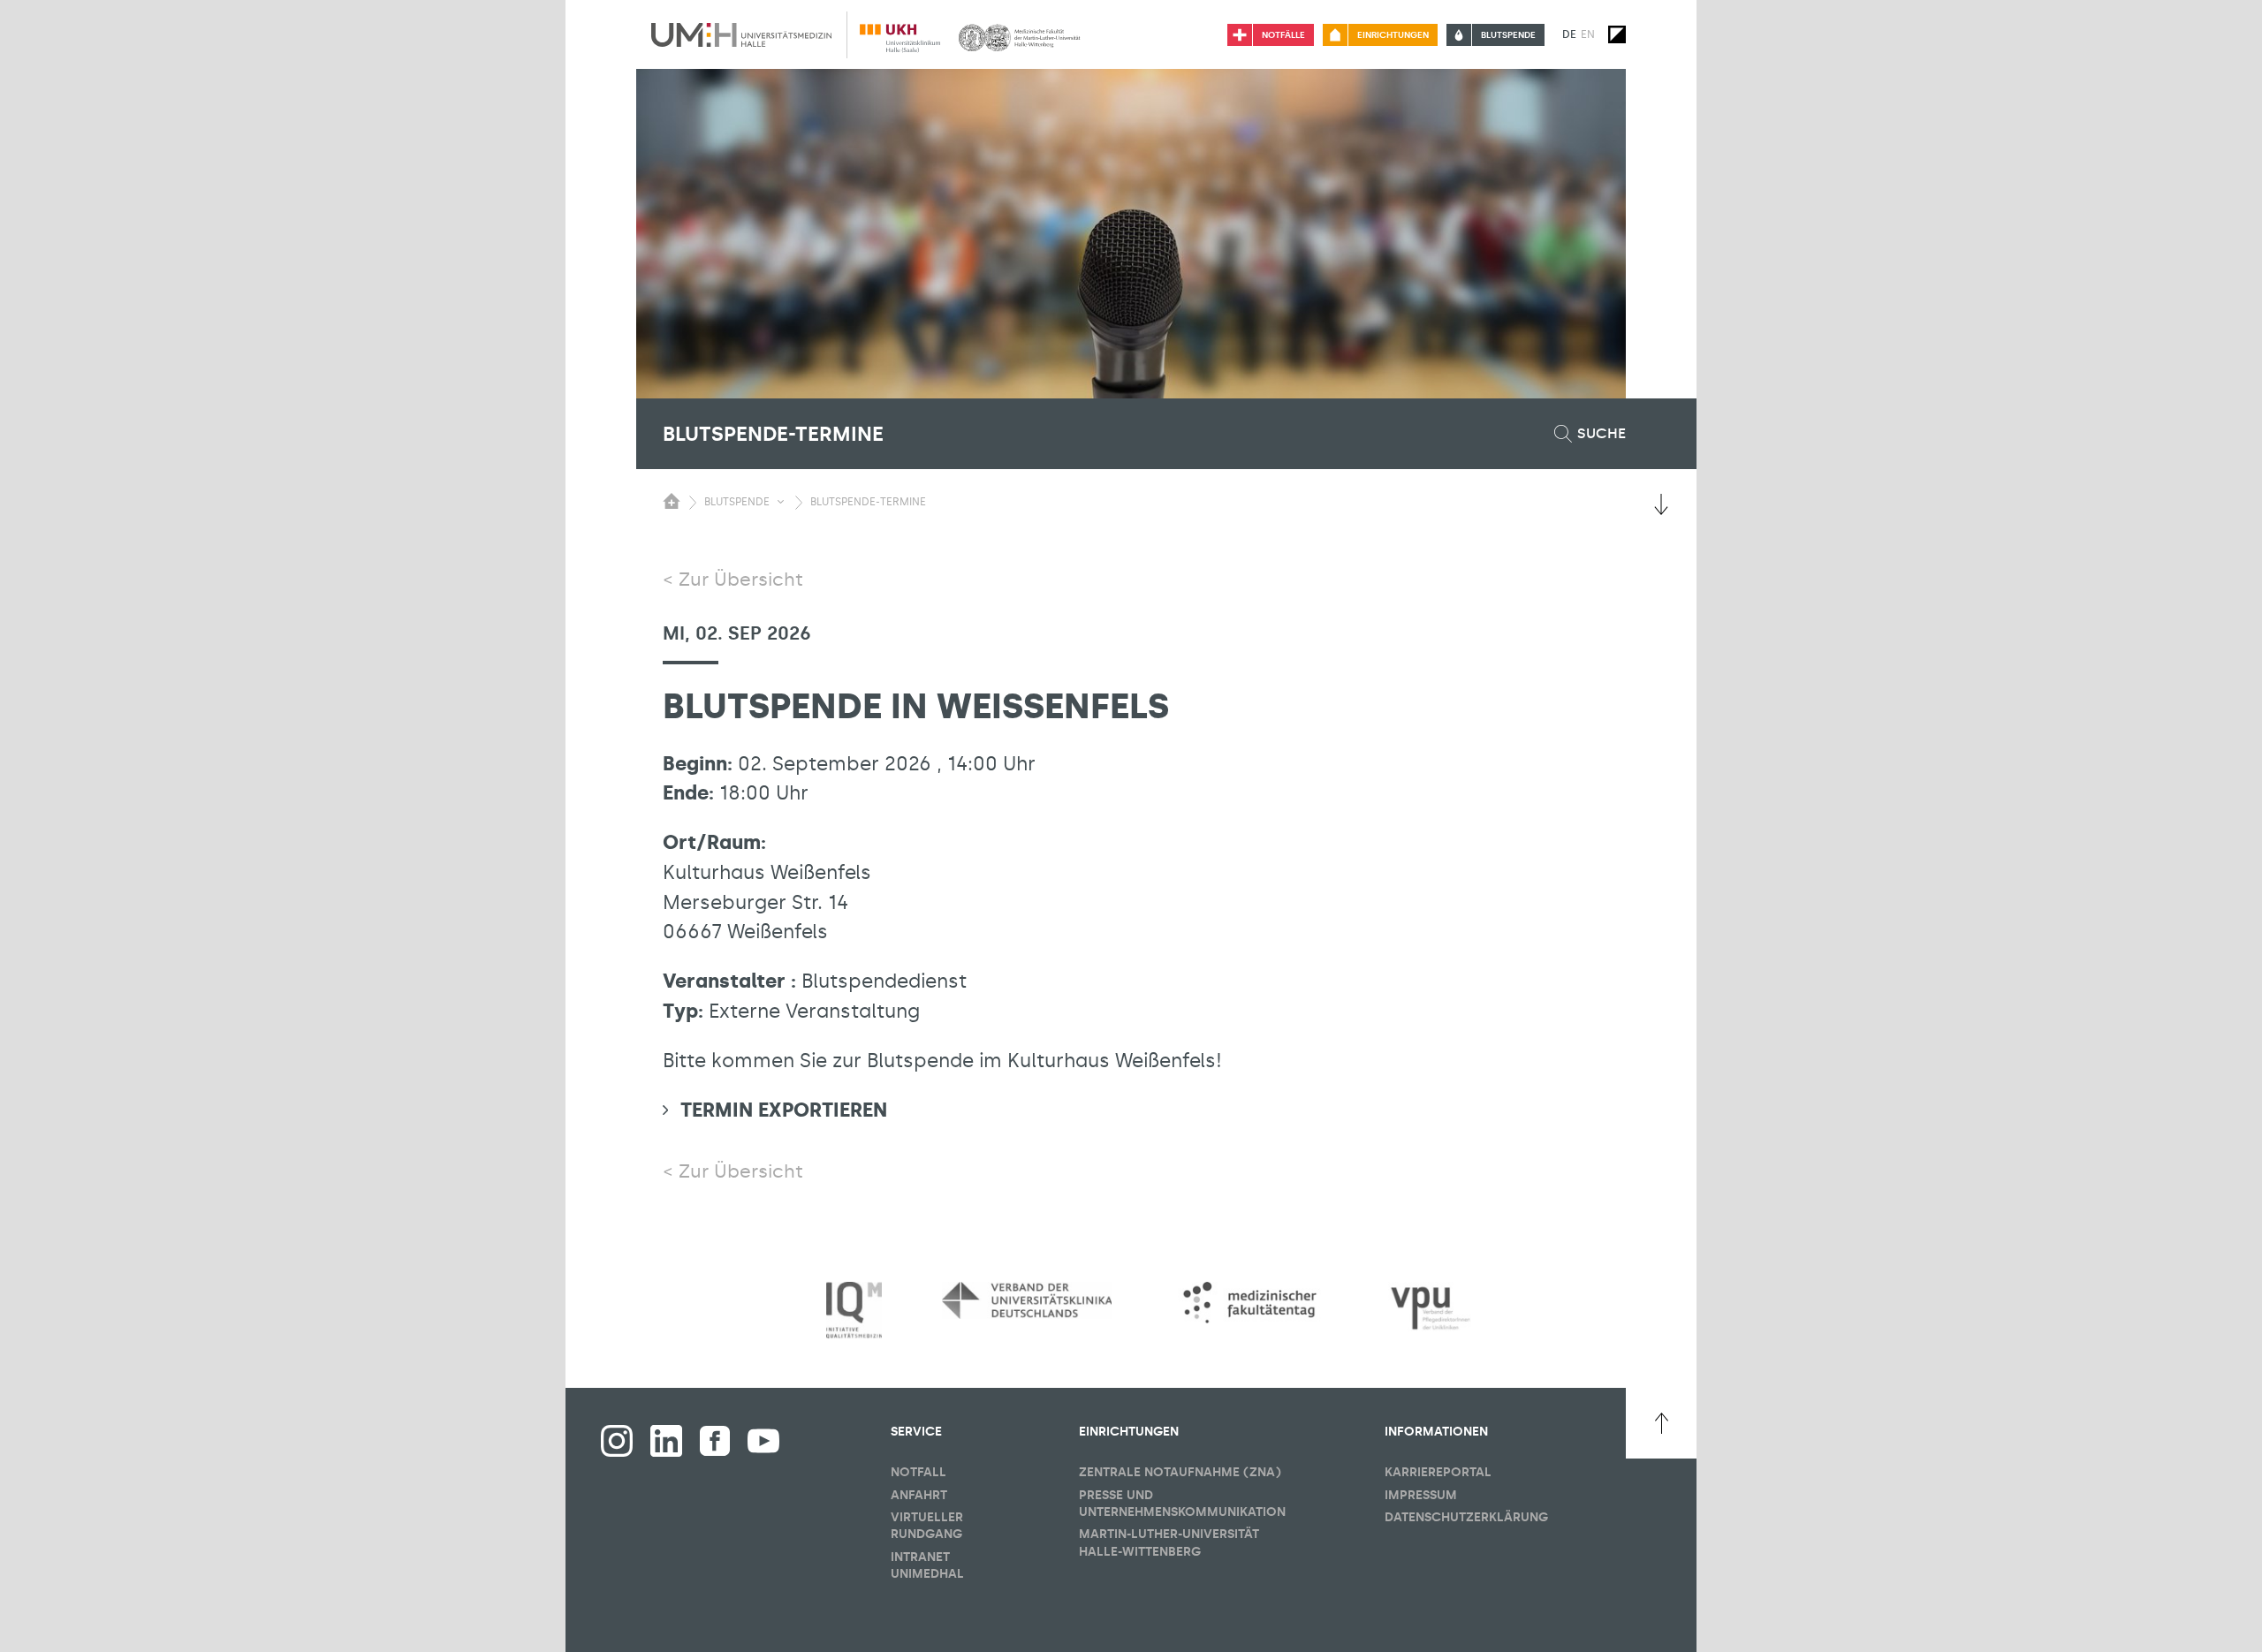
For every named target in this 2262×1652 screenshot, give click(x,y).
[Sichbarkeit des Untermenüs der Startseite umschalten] (672, 501)
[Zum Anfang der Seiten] (1661, 1423)
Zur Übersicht (741, 580)
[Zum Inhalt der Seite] (1661, 504)
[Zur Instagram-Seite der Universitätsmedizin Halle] (617, 1441)
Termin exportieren (784, 1110)
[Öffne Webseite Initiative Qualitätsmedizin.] (854, 1311)
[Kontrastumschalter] (1617, 34)
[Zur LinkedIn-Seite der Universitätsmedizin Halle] (666, 1441)
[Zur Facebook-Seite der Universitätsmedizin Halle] (715, 1441)
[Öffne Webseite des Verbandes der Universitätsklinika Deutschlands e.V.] (1027, 1300)
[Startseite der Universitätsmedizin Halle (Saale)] (741, 34)
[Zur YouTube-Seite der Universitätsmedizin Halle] (763, 1441)
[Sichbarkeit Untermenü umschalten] (781, 502)
